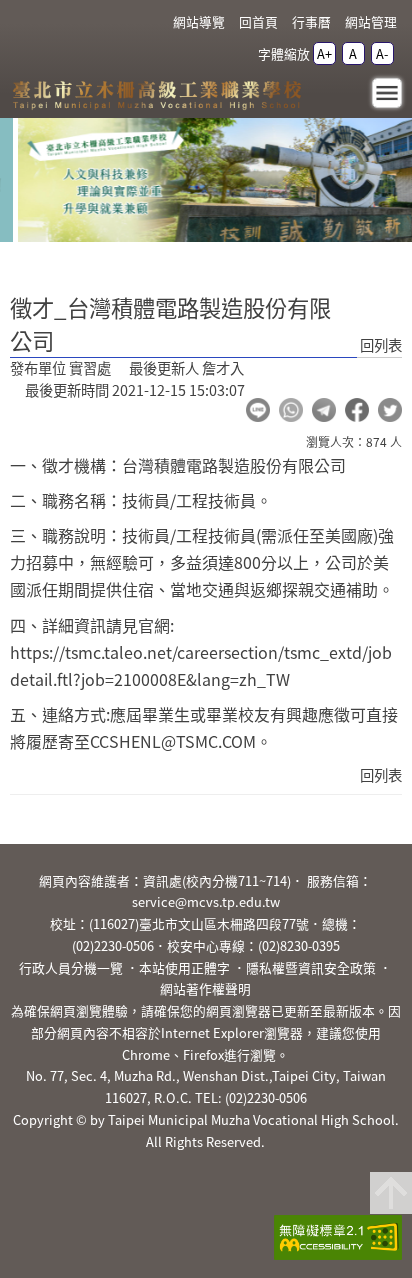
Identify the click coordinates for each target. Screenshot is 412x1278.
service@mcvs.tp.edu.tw (206, 901)
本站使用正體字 (184, 967)
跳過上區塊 (40, 8)
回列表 (381, 345)
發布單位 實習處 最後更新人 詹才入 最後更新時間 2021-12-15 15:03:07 (127, 379)
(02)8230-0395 (299, 945)
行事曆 (311, 21)
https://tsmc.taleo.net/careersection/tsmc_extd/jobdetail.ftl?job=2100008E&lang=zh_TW (201, 665)
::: (153, 22)
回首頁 (258, 21)
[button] (258, 410)
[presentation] (125, 218)
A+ (324, 53)
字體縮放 (284, 53)
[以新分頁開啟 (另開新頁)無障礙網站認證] (331, 1240)
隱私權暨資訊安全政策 (311, 967)
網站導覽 (199, 21)
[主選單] (387, 93)
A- (382, 53)
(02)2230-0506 (113, 945)
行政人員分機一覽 (71, 967)
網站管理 (371, 21)
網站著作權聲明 (205, 988)
